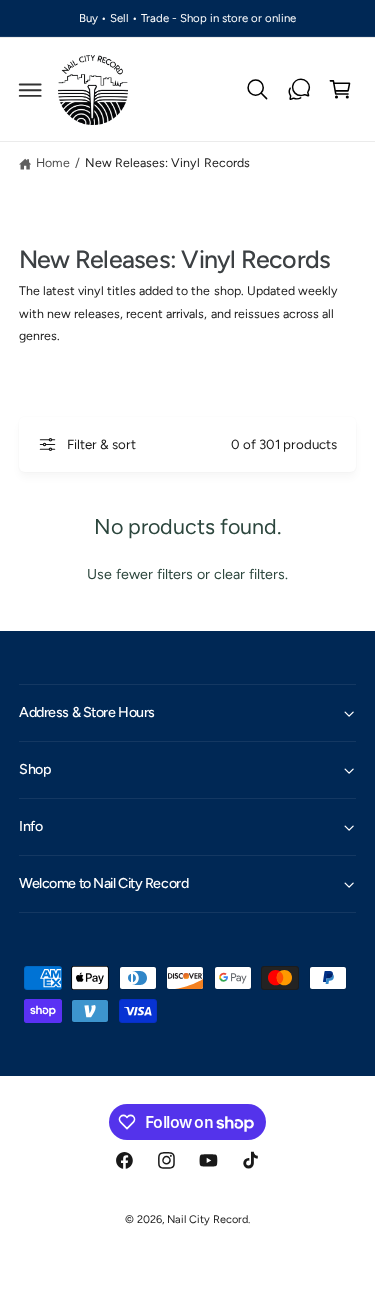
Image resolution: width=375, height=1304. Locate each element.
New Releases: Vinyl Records (167, 162)
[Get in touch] (299, 90)
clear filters (249, 574)
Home (53, 162)
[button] (31, 90)
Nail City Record (207, 1219)
